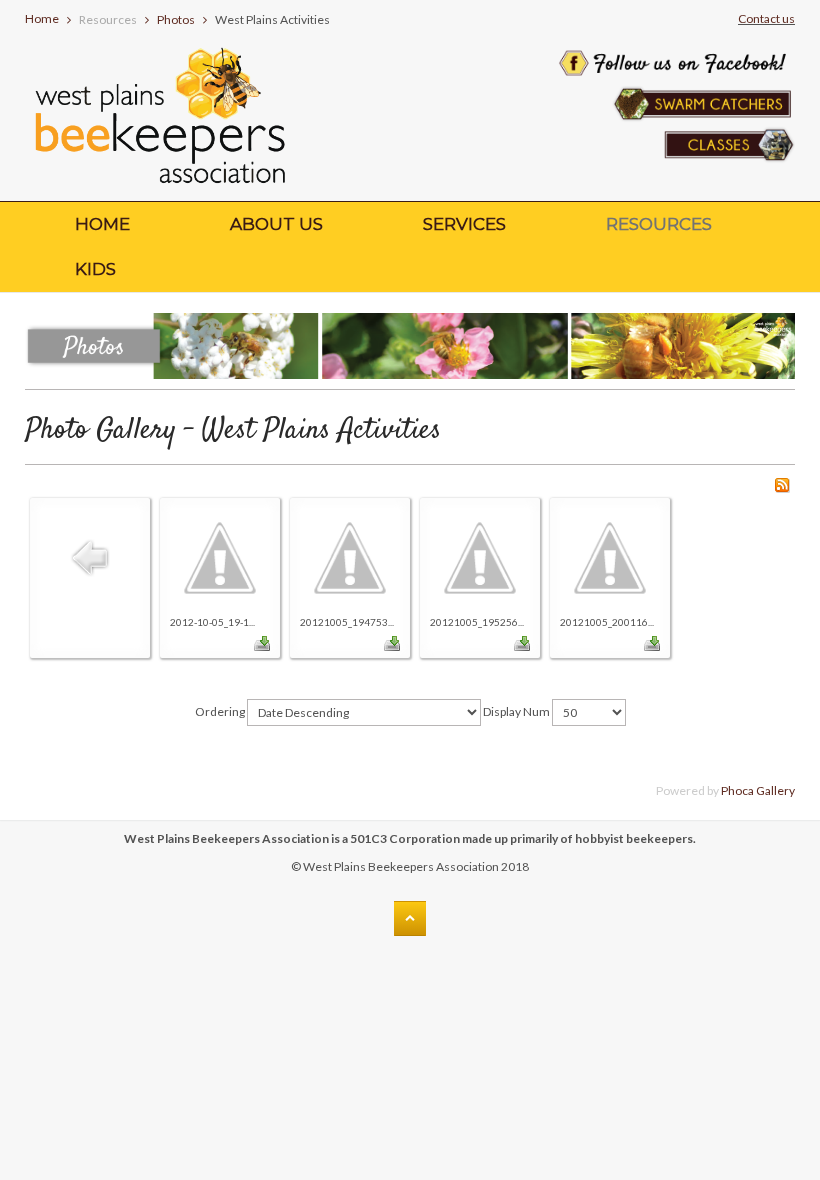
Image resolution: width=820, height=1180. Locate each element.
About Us (276, 224)
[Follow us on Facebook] (673, 36)
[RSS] (782, 483)
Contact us (766, 18)
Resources (659, 224)
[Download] (262, 641)
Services (464, 224)
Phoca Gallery (758, 790)
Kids (95, 269)
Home (42, 18)
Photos (176, 19)
